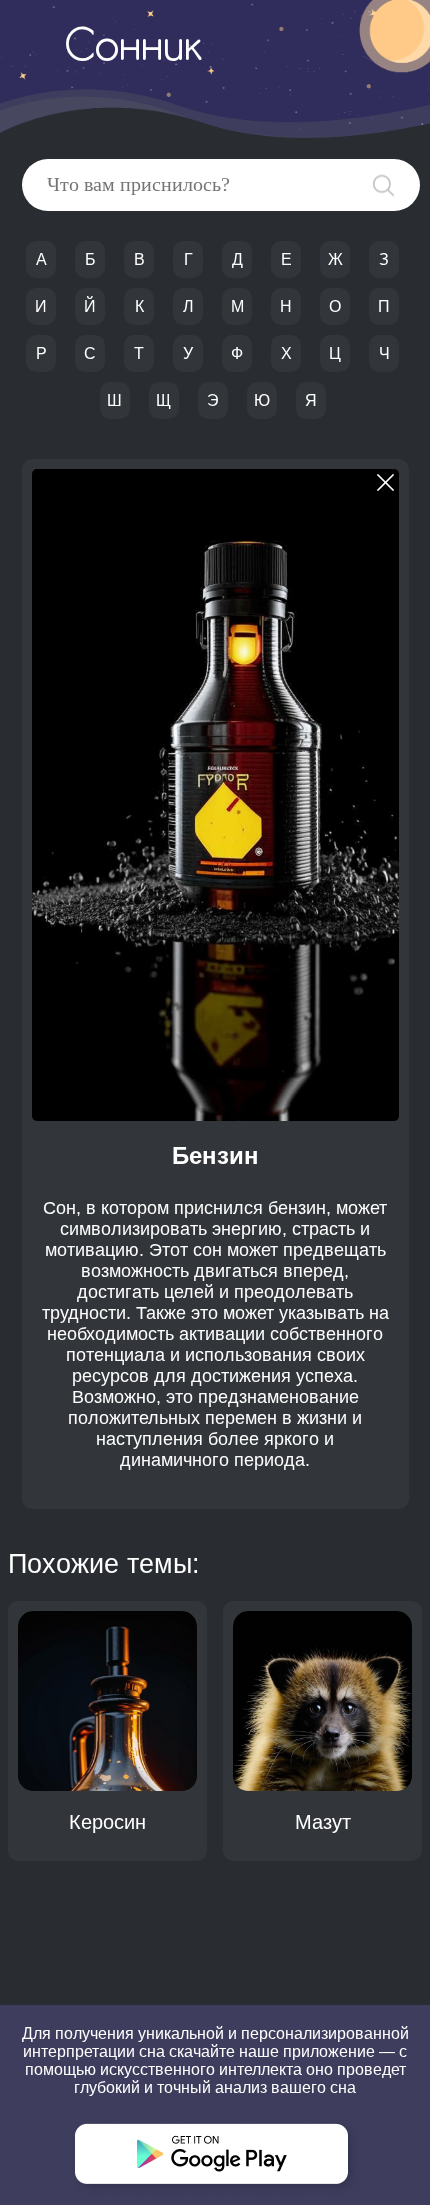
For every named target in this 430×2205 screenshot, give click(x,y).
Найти (383, 185)
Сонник (133, 49)
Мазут (323, 1822)
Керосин (107, 1822)
